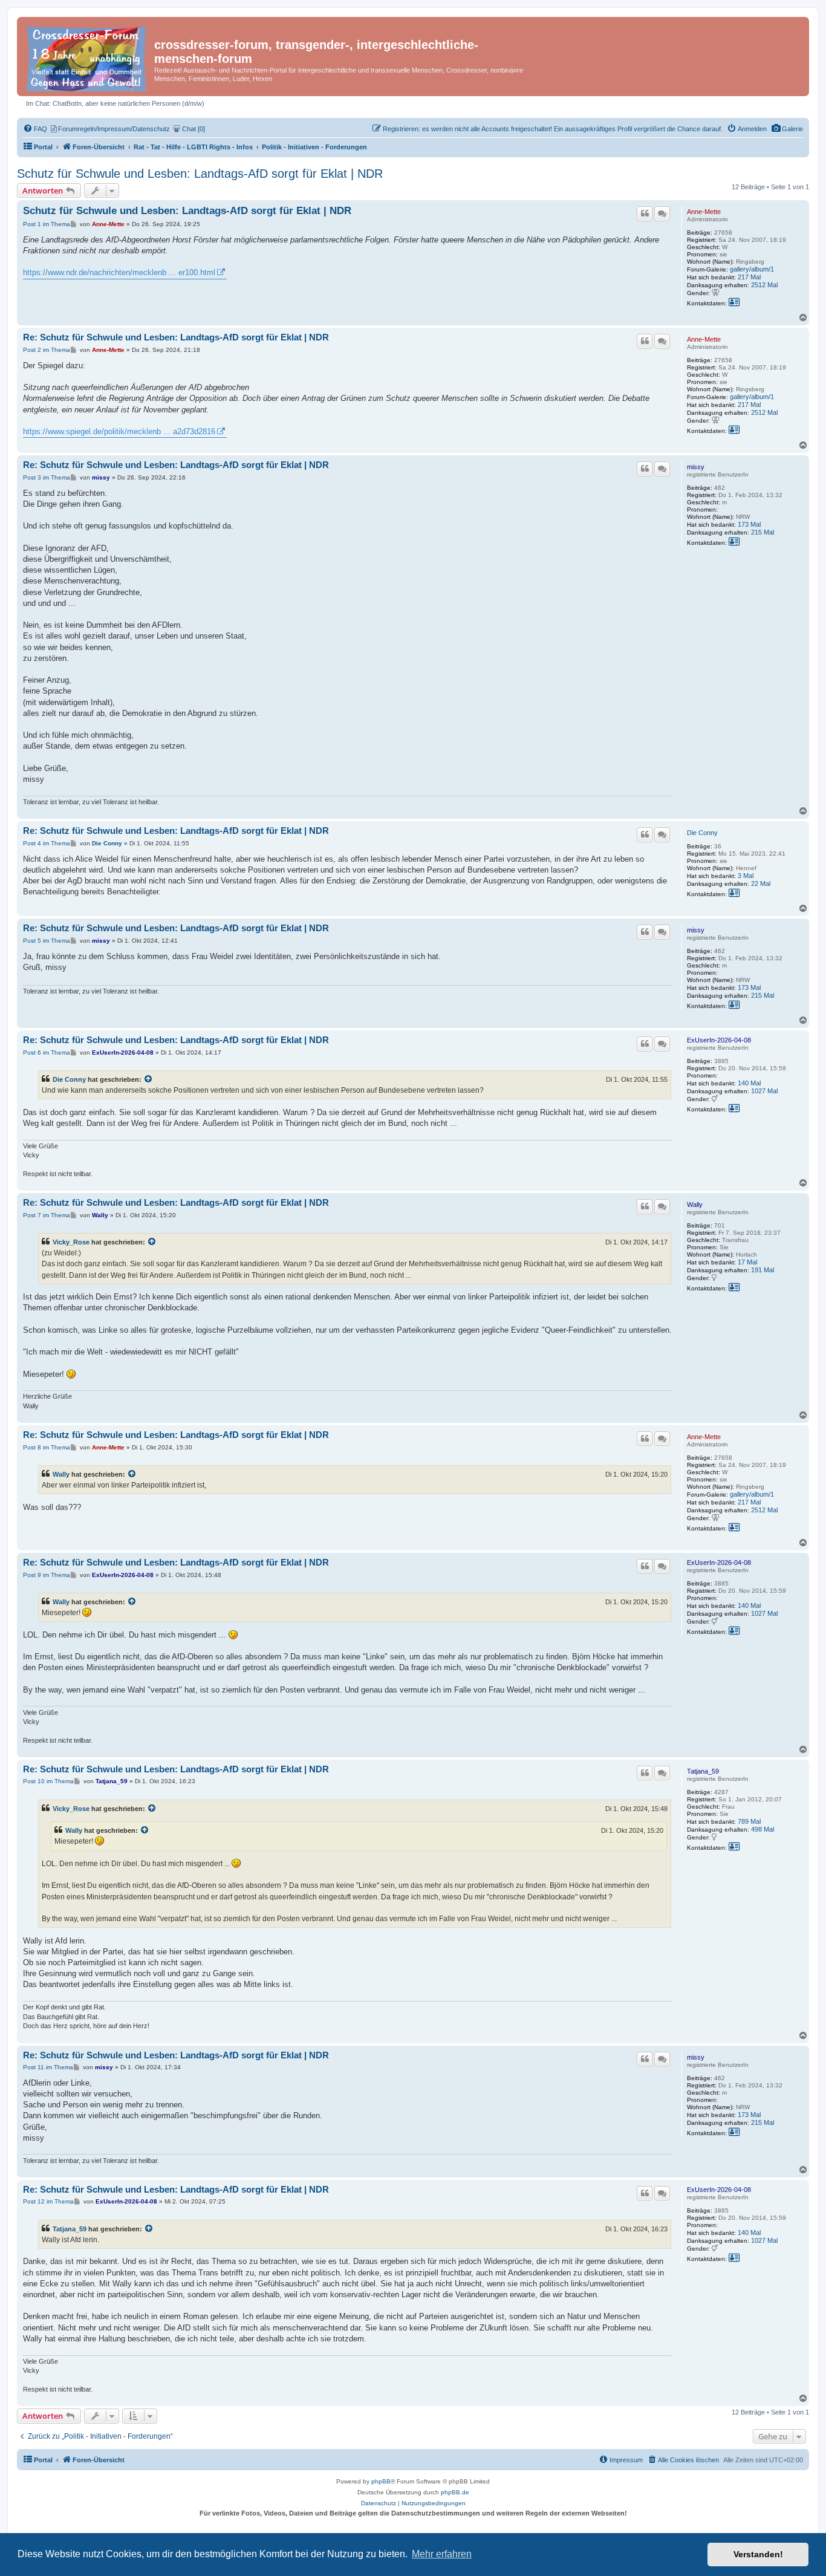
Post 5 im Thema (47, 941)
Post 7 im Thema (47, 1215)
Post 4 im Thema (47, 843)
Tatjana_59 (703, 1771)
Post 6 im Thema (47, 1052)
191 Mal (763, 1270)
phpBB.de (455, 2492)
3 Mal (746, 876)
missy (696, 467)
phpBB (381, 2481)
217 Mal (749, 277)
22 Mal (761, 883)
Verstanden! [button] (758, 2554)
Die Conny (702, 833)
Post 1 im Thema (47, 224)
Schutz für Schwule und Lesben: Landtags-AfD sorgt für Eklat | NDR (200, 174)
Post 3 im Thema (47, 477)
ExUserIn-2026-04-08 (719, 1040)
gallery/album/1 (752, 269)
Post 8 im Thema (47, 1447)
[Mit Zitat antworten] (645, 213)
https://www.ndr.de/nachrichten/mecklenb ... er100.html (119, 272)
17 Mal (747, 1262)
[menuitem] (787, 129)
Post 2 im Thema (47, 350)
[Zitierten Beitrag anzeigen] (149, 1079)
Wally (695, 1205)
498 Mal (763, 1829)
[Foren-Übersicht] (87, 57)
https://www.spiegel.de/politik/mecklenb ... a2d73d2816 (119, 431)
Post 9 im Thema (47, 1575)
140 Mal (749, 1083)
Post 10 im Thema (48, 1781)
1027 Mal (764, 1091)
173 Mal (749, 524)
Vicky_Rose (71, 1242)
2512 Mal (764, 285)
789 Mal (749, 1821)
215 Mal (763, 532)
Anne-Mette (704, 212)
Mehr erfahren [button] (442, 2554)
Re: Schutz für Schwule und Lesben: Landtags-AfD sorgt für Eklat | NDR (176, 337)
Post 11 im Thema (48, 2067)
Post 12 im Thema (48, 2201)
